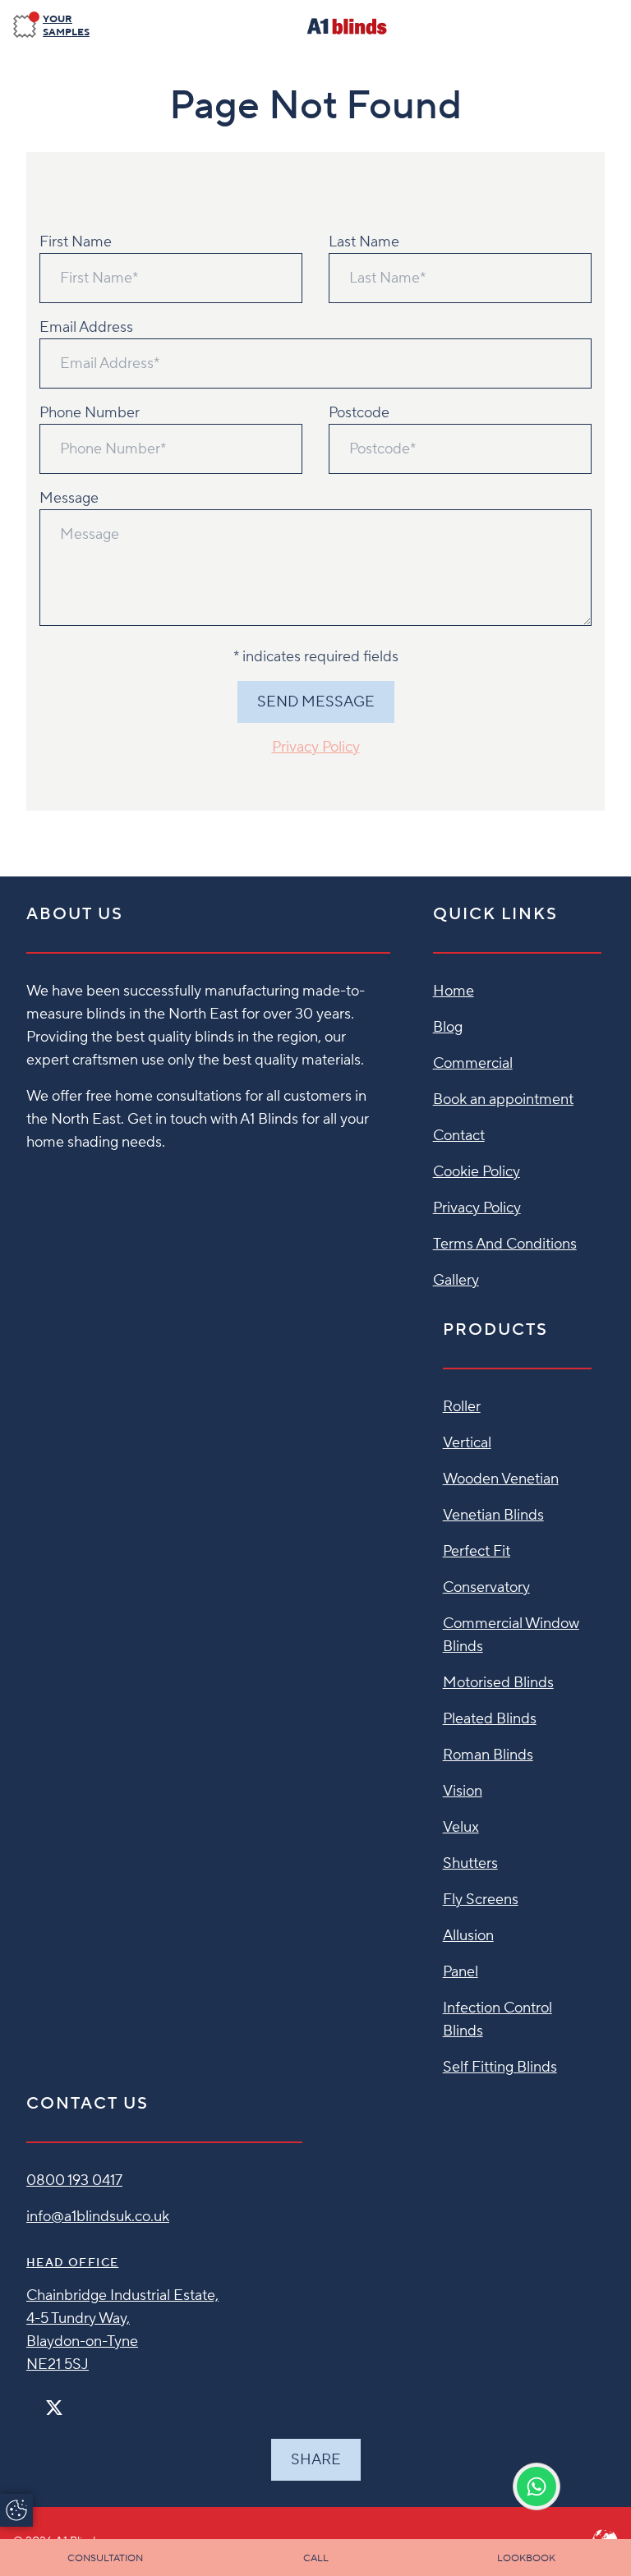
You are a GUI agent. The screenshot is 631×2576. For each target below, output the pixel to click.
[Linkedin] (102, 2401)
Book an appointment (503, 1099)
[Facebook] (33, 2401)
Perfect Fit (477, 1551)
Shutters (470, 1863)
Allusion (468, 1936)
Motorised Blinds (498, 1683)
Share (316, 2460)
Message (69, 498)
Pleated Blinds (490, 1719)
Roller (462, 1407)
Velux (461, 1827)
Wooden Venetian (501, 1479)
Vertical (467, 1443)
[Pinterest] (89, 2401)
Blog (448, 1027)
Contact (459, 1136)
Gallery (456, 1280)
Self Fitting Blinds (500, 2067)
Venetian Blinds (493, 1515)
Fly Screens (481, 1900)
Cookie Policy (477, 1172)
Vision (463, 1791)
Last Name (364, 242)
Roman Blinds (488, 1755)
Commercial (473, 1063)
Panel (461, 1972)
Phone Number (90, 413)
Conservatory (486, 1587)
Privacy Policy (316, 747)
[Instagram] (76, 2401)
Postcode (359, 413)
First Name (76, 242)
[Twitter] (54, 2408)
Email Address (86, 327)
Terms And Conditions (505, 1244)
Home (454, 991)
